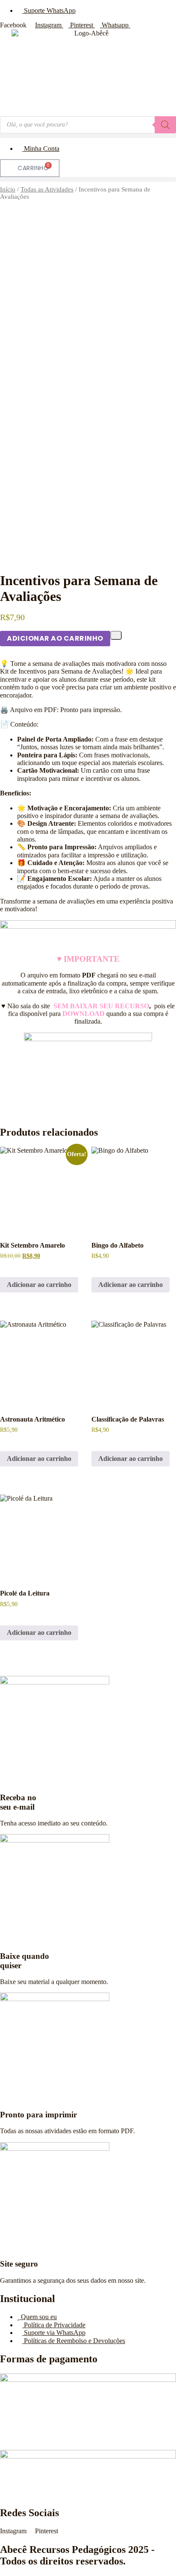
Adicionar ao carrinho (55, 638)
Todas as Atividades (47, 189)
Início (8, 189)
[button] (88, 136)
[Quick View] (9, 1266)
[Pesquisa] (165, 125)
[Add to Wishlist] (116, 635)
